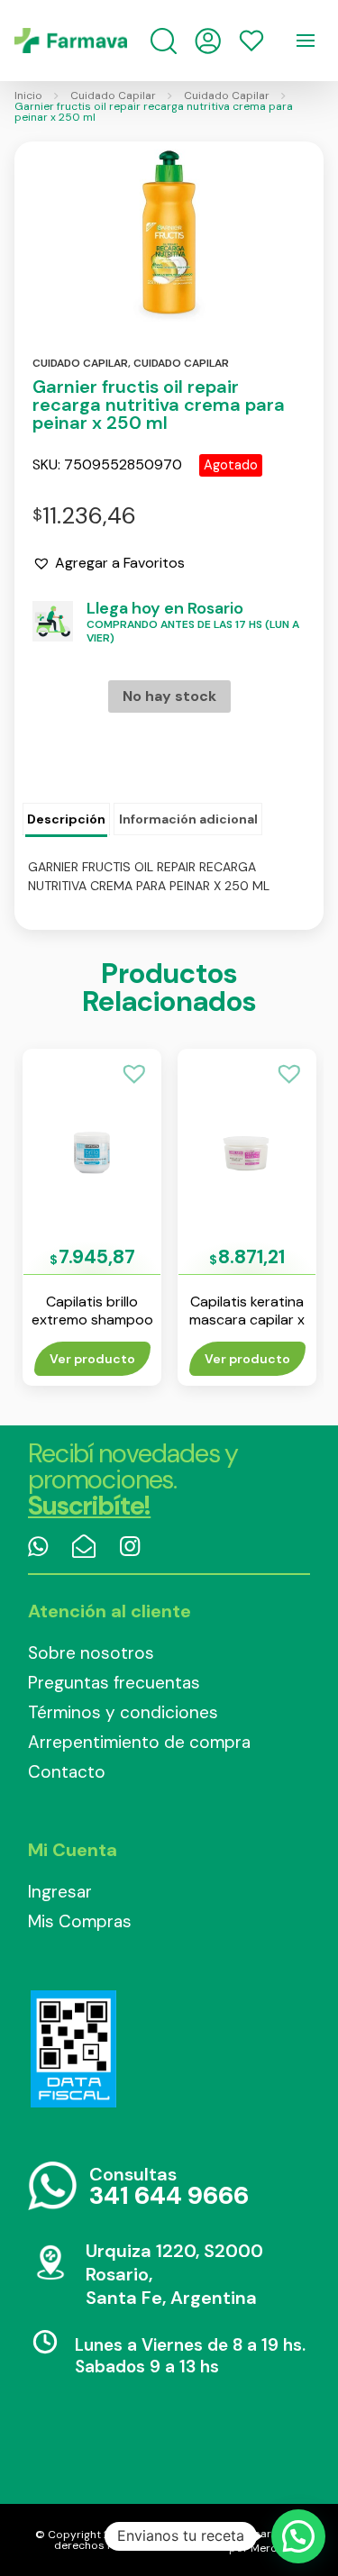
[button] (109, 563)
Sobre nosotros (91, 1653)
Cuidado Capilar (113, 96)
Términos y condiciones (123, 1712)
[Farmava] (71, 41)
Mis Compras (80, 1921)
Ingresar (60, 1892)
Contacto (67, 1772)
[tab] (66, 820)
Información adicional (188, 819)
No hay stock (169, 696)
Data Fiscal (73, 2049)
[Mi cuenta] (208, 41)
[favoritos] (251, 41)
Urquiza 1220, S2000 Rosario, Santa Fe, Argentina (174, 2274)
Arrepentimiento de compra (139, 1742)
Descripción (66, 819)
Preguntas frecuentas (114, 1683)
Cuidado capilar (80, 363)
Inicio (28, 96)
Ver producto (92, 1359)
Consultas (169, 2187)
